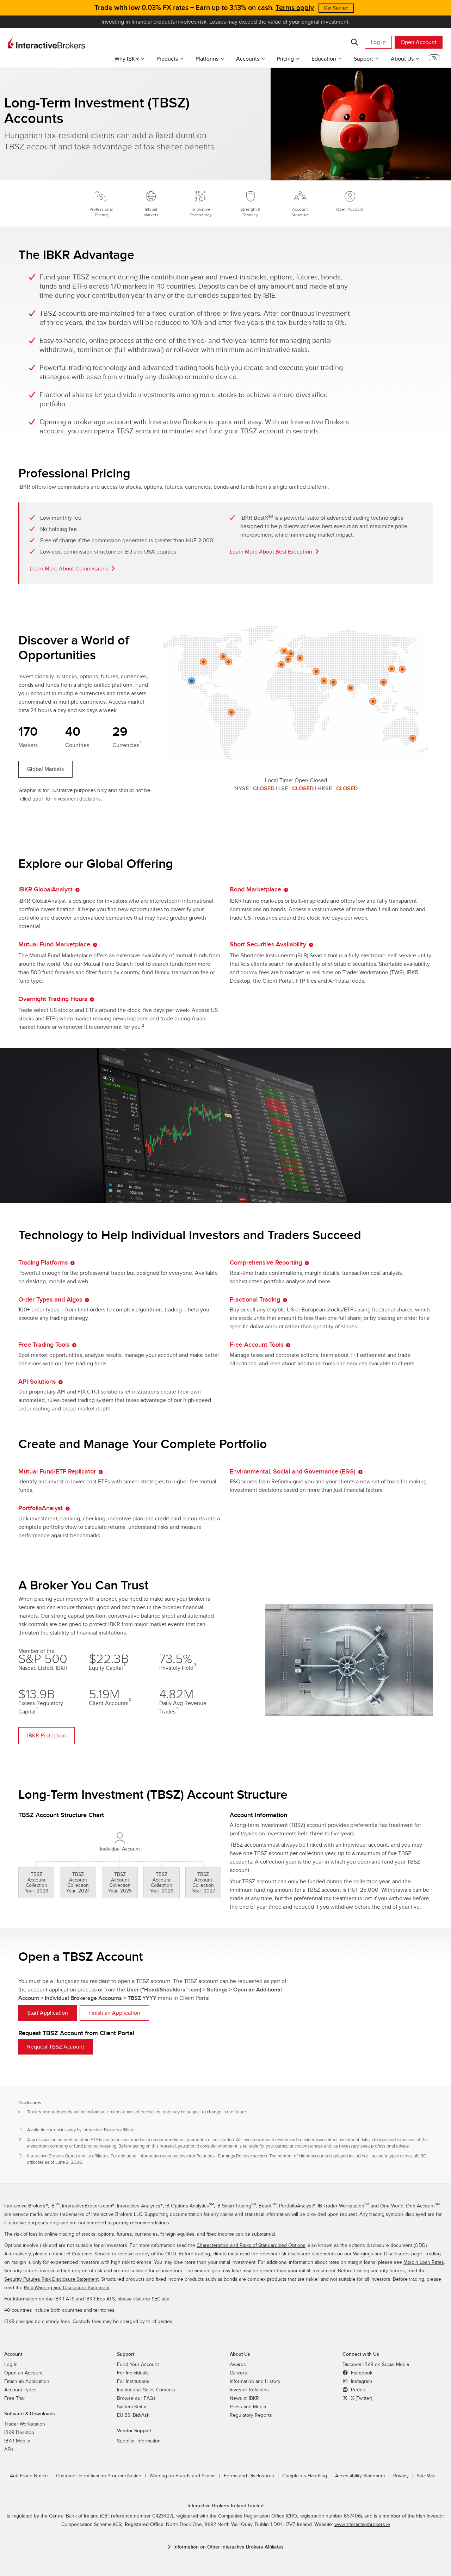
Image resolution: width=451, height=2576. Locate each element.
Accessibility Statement (360, 2476)
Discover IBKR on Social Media (376, 2365)
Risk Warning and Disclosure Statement (67, 2288)
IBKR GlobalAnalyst (45, 889)
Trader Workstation (25, 2424)
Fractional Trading (255, 1300)
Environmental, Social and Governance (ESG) (293, 1472)
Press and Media (248, 2407)
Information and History (255, 2382)
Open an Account (23, 2373)
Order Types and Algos (50, 1300)
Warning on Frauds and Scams (183, 2476)
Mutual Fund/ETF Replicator (57, 1472)
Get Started (336, 8)
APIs (9, 2450)
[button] (434, 60)
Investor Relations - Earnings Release (216, 2156)
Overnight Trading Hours (53, 999)
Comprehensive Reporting (266, 1263)
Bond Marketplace (255, 889)
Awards (238, 2365)
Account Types (20, 2390)
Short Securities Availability (268, 944)
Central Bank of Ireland (74, 2516)
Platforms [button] (207, 59)
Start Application (48, 2013)
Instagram (361, 2382)
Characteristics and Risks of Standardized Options (251, 2245)
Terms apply (295, 8)
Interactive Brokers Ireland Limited (225, 2506)
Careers (238, 2373)
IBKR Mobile (17, 2441)
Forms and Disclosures (249, 2476)
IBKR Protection (47, 1736)
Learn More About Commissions (69, 569)
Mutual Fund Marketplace (54, 944)
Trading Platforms (43, 1263)
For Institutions (133, 2382)
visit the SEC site (151, 2299)
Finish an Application (114, 2013)
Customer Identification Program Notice (99, 2476)
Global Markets (45, 769)
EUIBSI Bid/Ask (133, 2415)
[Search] (354, 42)
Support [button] (363, 59)
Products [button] (167, 59)
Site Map (426, 2476)
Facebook (361, 2373)
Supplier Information (139, 2441)
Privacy (401, 2476)
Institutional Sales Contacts (146, 2390)
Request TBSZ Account (56, 2047)
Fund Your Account (138, 2365)
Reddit (357, 2390)
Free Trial (14, 2398)
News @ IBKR (244, 2398)
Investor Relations (249, 2390)
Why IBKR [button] (127, 59)
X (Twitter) (361, 2398)
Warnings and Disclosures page (388, 2254)
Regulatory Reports (251, 2415)
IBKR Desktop (19, 2433)
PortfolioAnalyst (41, 1508)
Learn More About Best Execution (271, 552)
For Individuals (133, 2373)
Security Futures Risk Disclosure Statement (51, 2279)
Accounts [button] (248, 59)
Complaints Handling (305, 2476)
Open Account (419, 42)
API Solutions (37, 1382)
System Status (132, 2407)
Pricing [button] (285, 59)
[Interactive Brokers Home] (47, 43)
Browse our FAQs (136, 2398)
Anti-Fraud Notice (29, 2476)
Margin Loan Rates (424, 2262)
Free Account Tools (257, 1345)
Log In (378, 42)
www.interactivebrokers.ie (362, 2525)
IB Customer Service (88, 2254)
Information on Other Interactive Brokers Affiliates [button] (228, 2547)
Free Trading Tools (44, 1345)
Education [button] (324, 59)
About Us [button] (402, 59)
